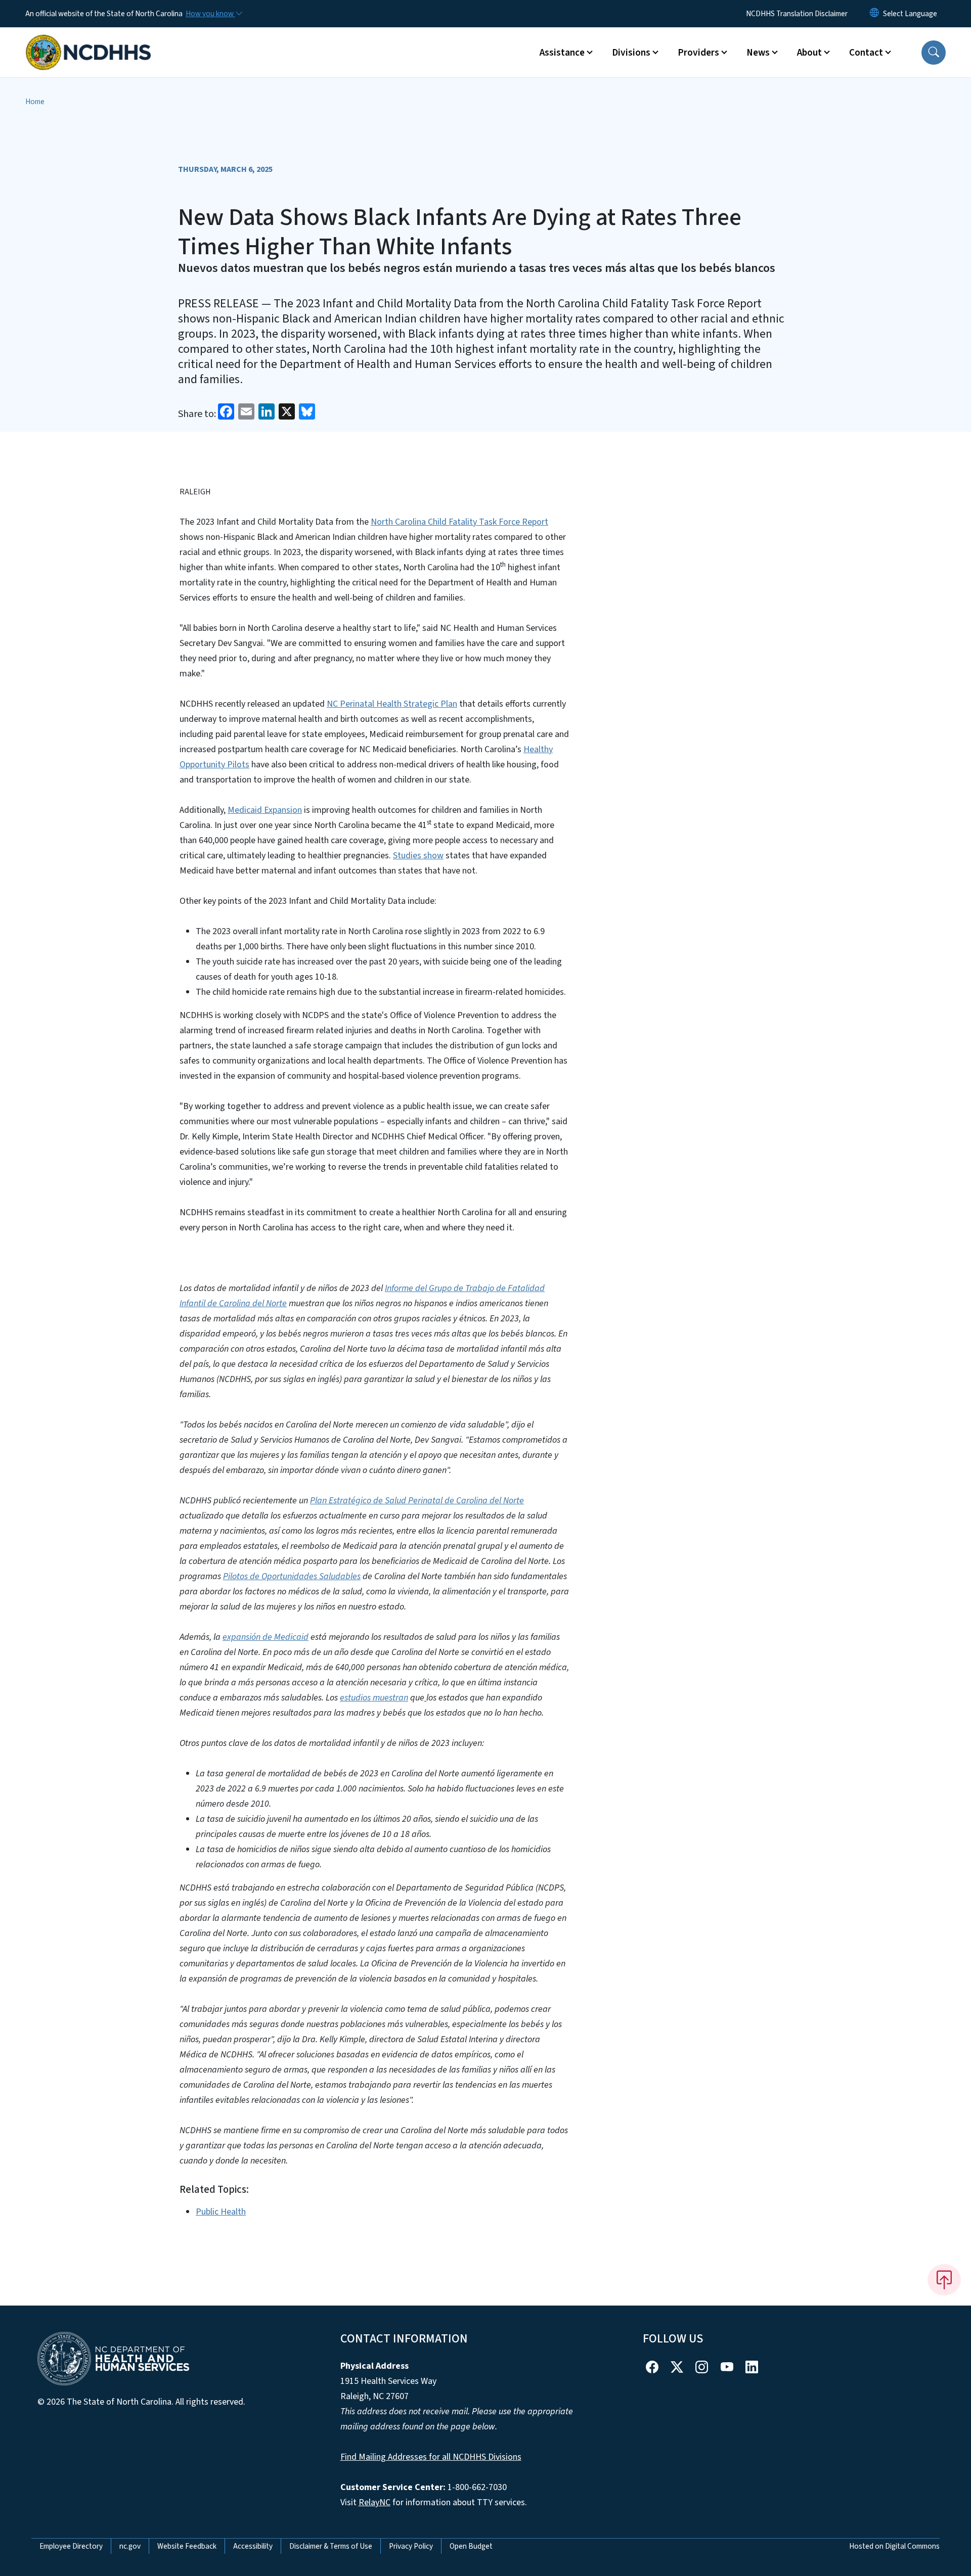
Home (35, 102)
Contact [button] (866, 53)
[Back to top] (944, 2280)
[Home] (89, 41)
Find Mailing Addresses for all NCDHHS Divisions (431, 2457)
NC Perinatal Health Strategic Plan (392, 704)
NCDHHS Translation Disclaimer (797, 14)
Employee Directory (71, 2546)
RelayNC (374, 2502)
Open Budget (471, 2546)
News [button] (758, 53)
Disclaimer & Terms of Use (331, 2546)
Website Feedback (187, 2546)
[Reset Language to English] (874, 14)
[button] (934, 53)
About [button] (809, 53)
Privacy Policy (411, 2546)
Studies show (418, 856)
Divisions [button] (631, 53)
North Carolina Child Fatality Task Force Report (459, 522)
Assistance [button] (562, 53)
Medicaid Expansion (265, 810)
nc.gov (130, 2546)
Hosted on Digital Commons (894, 2546)
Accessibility (253, 2546)
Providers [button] (698, 53)
